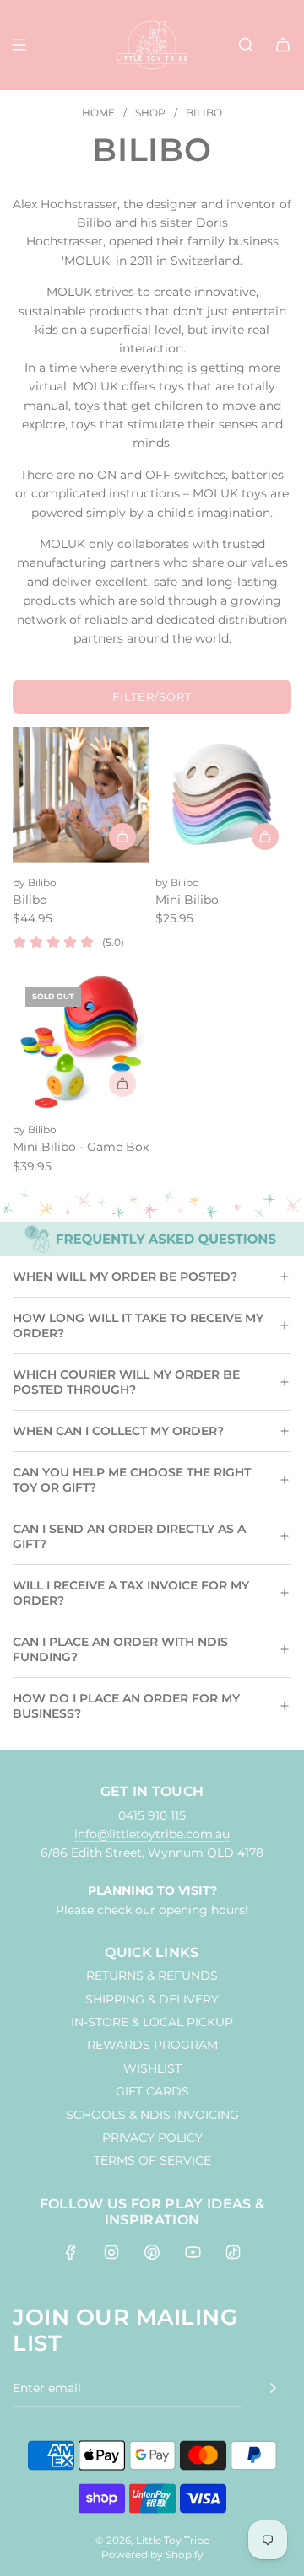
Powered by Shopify (152, 2554)
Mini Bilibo (187, 900)
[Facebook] (71, 2252)
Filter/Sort (152, 696)
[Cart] (283, 45)
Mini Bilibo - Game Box (81, 1147)
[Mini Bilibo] (223, 795)
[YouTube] (193, 2252)
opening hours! (204, 1910)
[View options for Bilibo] (122, 836)
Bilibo (30, 900)
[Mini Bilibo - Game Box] (81, 1042)
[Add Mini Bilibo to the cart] (265, 836)
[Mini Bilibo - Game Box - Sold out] (81, 1084)
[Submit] (273, 2388)
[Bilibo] (81, 795)
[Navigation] (19, 45)
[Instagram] (111, 2252)
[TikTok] (233, 2252)
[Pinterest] (152, 2252)
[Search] (246, 45)
